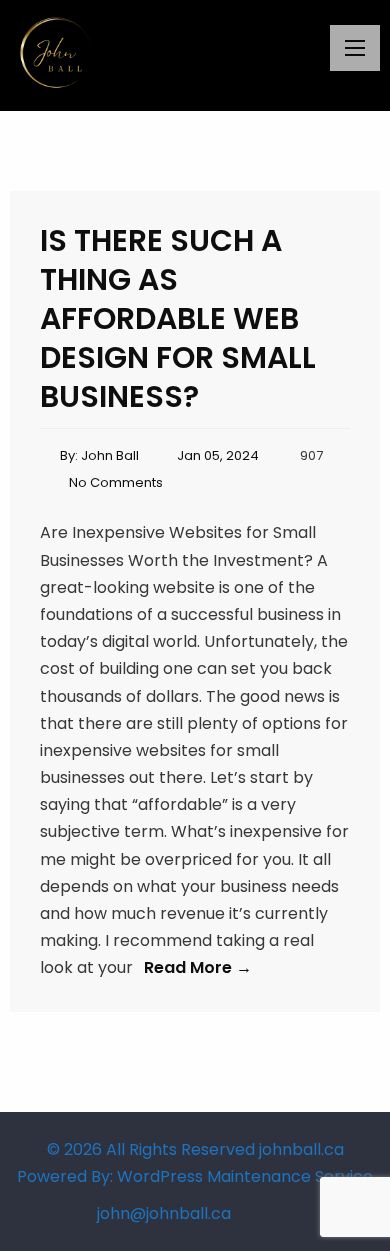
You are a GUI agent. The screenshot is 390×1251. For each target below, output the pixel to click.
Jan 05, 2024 (218, 455)
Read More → (198, 967)
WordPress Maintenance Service (245, 1176)
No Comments (116, 482)
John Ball (110, 455)
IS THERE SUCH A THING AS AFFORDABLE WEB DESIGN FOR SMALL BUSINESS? (178, 318)
